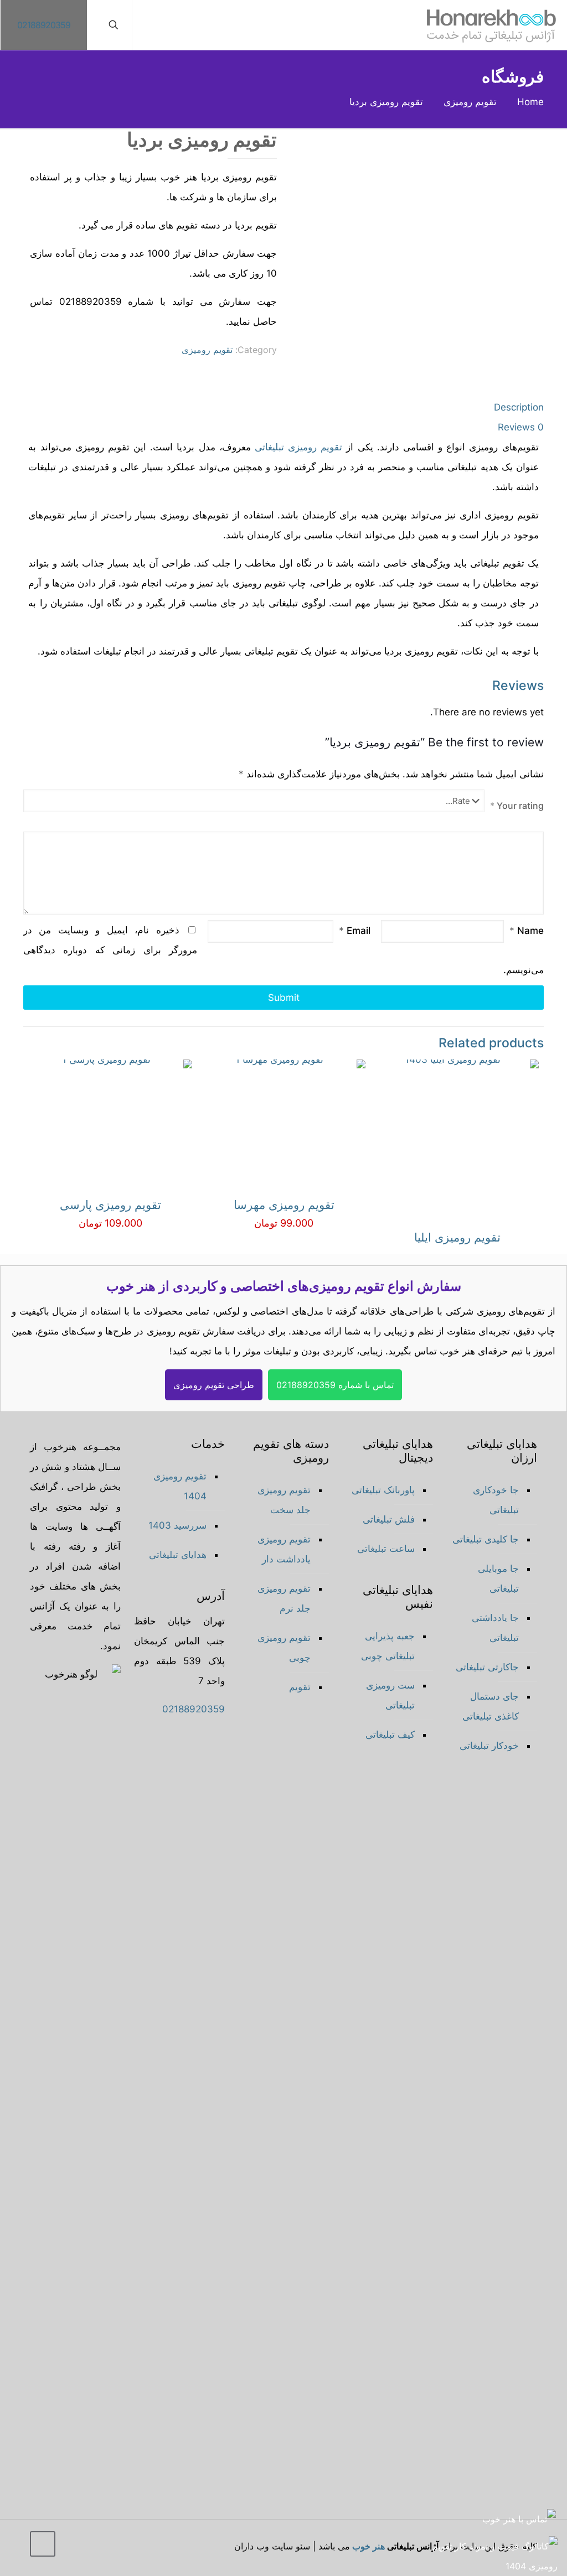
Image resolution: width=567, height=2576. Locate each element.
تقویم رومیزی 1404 (180, 1486)
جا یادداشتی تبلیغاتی (495, 1628)
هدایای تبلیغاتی (178, 1555)
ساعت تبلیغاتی (386, 1549)
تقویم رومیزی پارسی (110, 1205)
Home (530, 102)
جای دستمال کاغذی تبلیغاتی (491, 1706)
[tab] (283, 407)
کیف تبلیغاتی (390, 1734)
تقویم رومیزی (470, 102)
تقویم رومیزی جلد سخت (284, 1500)
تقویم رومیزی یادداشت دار (284, 1549)
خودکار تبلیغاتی (489, 1746)
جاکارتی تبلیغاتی (487, 1667)
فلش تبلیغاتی (389, 1519)
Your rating (517, 806)
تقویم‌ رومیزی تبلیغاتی (298, 447)
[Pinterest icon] (80, 2549)
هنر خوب (368, 2546)
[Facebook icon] (110, 2549)
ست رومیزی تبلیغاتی (390, 1695)
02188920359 (44, 25)
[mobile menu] (153, 25)
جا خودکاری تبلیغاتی (496, 1500)
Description (519, 407)
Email (355, 931)
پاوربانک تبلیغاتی (383, 1490)
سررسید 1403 (177, 1525)
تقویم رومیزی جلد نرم (284, 1598)
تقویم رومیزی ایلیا (457, 1237)
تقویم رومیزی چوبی (284, 1648)
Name (527, 931)
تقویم (300, 1687)
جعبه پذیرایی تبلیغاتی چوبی (388, 1646)
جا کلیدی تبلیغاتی (486, 1539)
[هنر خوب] (491, 25)
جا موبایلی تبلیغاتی (498, 1578)
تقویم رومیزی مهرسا (284, 1205)
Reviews (521, 427)
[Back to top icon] (43, 2544)
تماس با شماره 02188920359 (335, 1385)
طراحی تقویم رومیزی (214, 1385)
